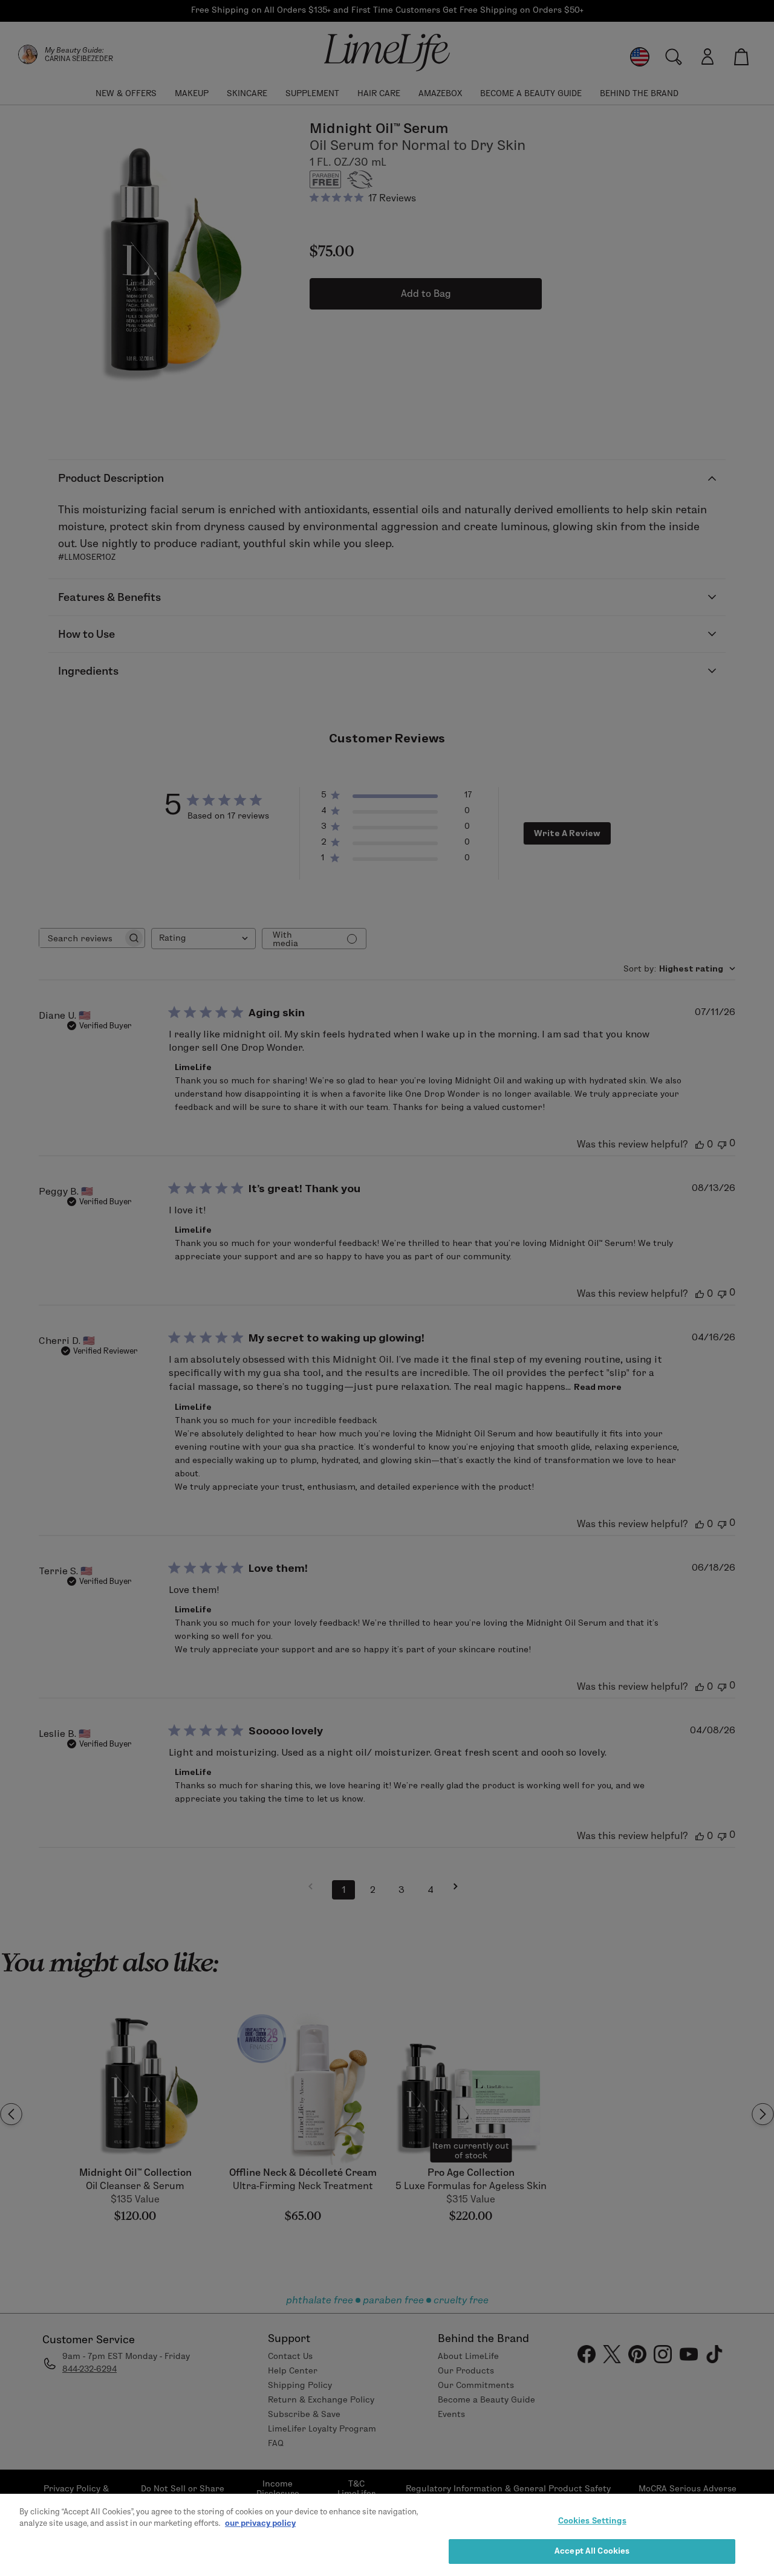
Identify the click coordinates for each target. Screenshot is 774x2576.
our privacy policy (260, 2523)
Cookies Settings (592, 2520)
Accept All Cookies (592, 2551)
